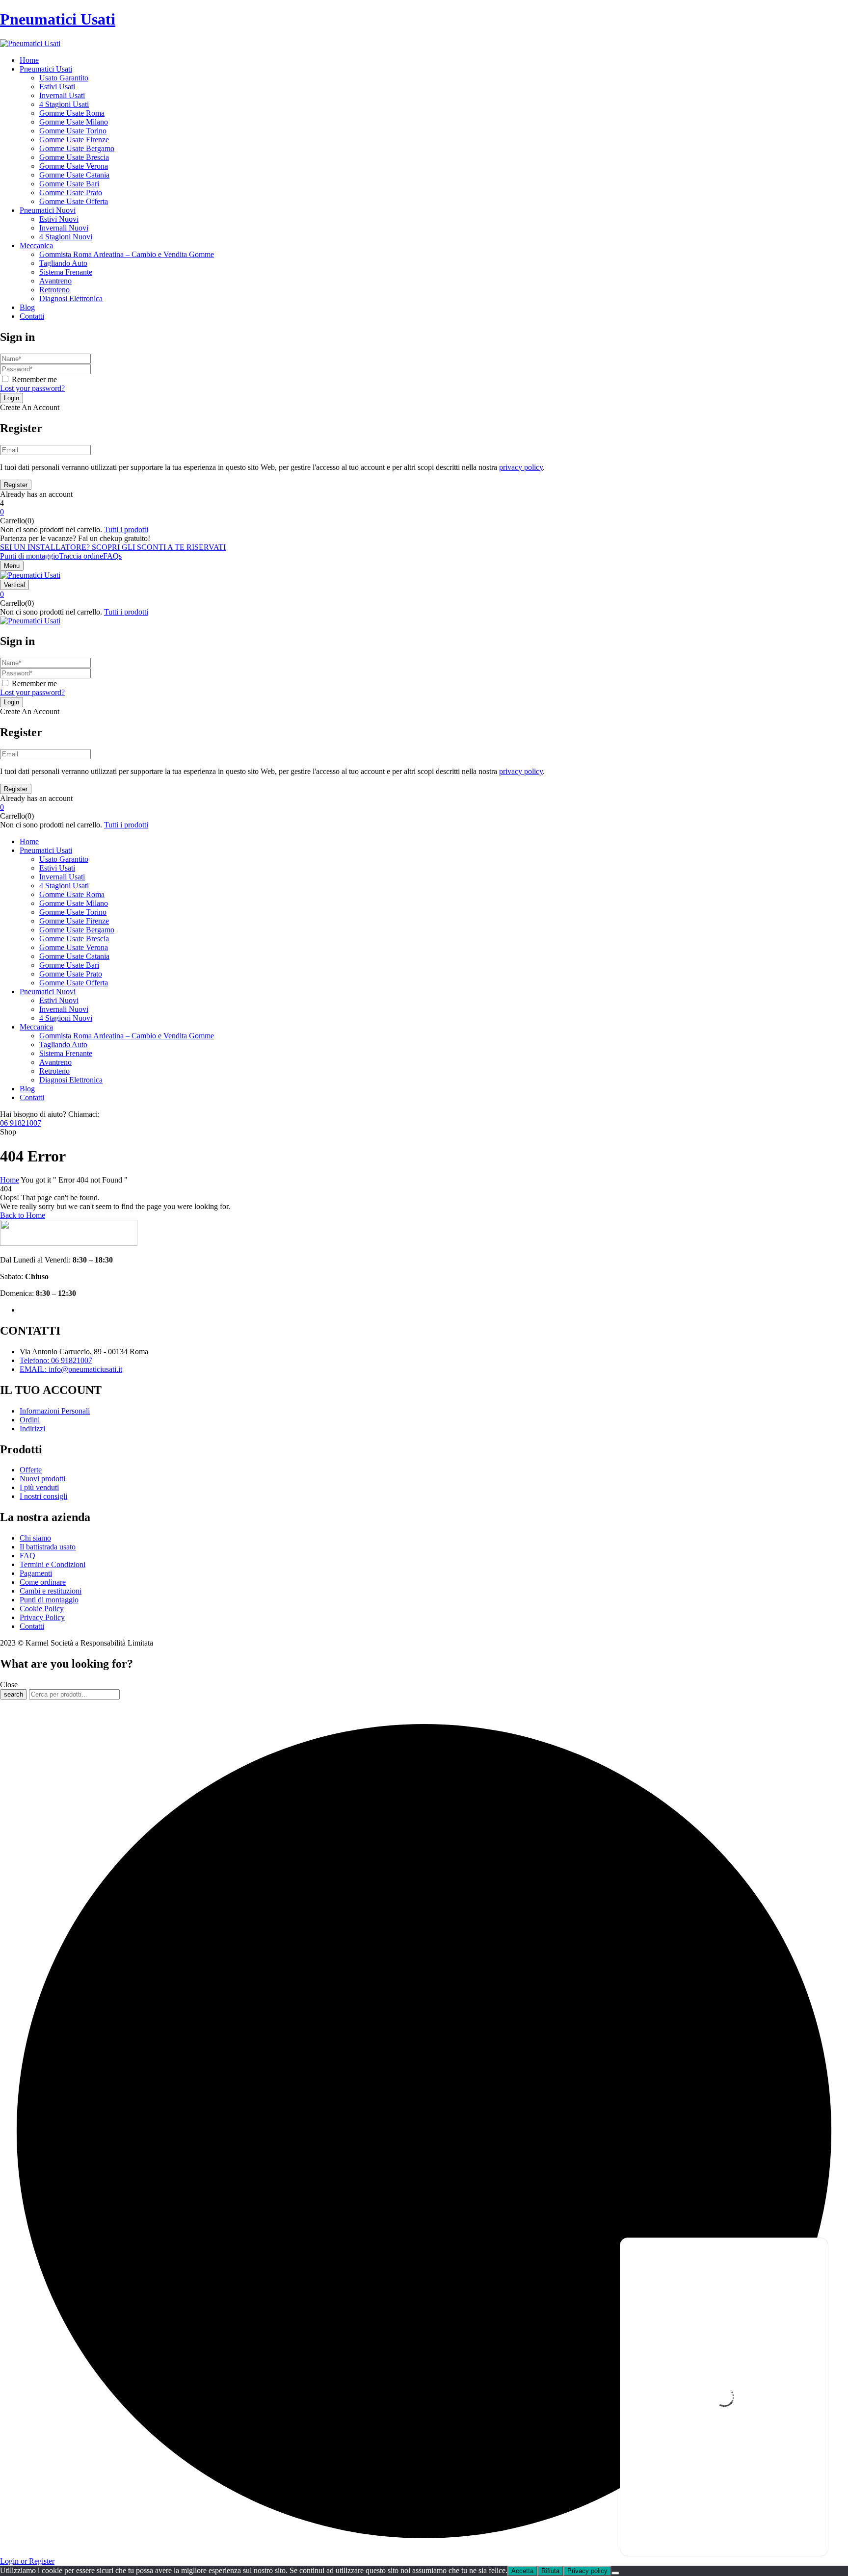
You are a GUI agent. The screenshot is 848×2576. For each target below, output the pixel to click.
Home (10, 1180)
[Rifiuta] (615, 2573)
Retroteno (54, 290)
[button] (424, 512)
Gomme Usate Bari (69, 184)
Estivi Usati (57, 87)
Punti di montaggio (29, 556)
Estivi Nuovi (59, 219)
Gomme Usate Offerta (74, 201)
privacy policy (521, 467)
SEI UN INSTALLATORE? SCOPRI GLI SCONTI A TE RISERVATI (113, 547)
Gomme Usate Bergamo (77, 148)
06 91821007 (21, 1123)
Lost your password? (32, 388)
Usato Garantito (64, 78)
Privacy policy (587, 2571)
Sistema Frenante (66, 272)
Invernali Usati (62, 95)
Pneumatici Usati (58, 19)
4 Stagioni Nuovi (66, 237)
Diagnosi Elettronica (71, 298)
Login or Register (27, 2561)
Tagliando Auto (63, 263)
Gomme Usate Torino (73, 131)
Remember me (34, 379)
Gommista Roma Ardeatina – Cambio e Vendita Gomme (127, 254)
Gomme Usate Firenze (74, 140)
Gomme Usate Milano (74, 122)
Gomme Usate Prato (71, 193)
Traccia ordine (81, 556)
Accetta (522, 2571)
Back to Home (23, 1215)
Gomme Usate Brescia (74, 157)
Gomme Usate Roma (72, 113)
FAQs (112, 556)
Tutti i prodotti (126, 529)
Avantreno (55, 281)
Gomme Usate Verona (74, 166)
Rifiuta (550, 2571)
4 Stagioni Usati (64, 104)
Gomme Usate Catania (74, 175)
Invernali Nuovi (64, 228)
